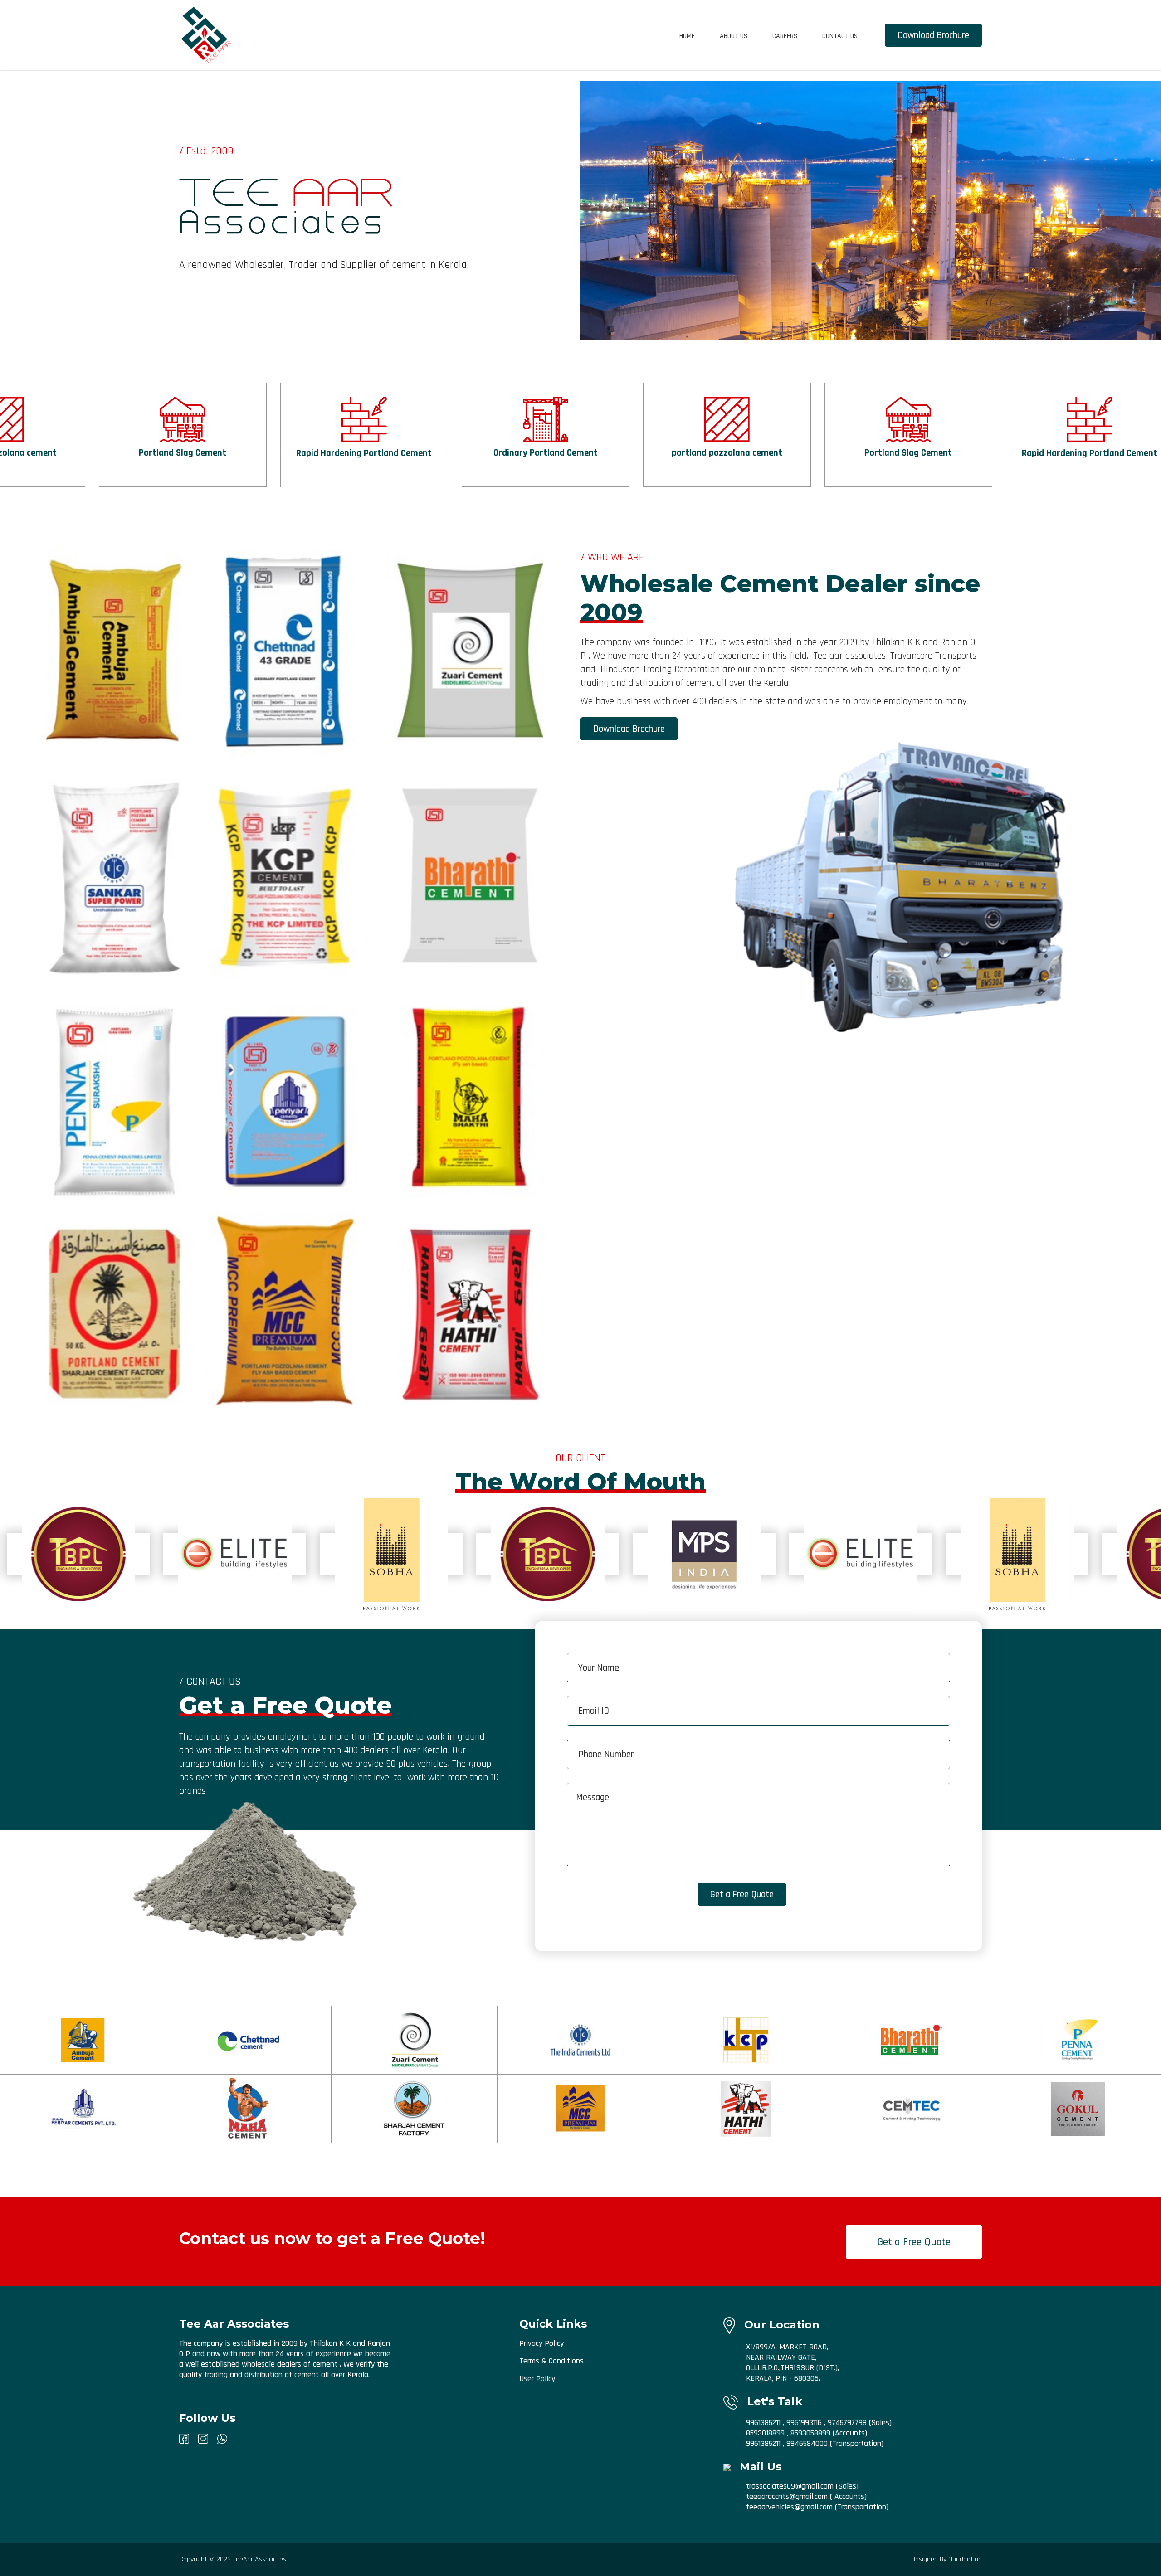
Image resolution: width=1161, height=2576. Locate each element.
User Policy (537, 2379)
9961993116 (804, 2423)
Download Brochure (933, 35)
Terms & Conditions (551, 2361)
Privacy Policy (541, 2343)
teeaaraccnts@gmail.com (788, 2496)
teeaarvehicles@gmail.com (790, 2507)
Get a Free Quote (914, 2242)
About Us (734, 36)
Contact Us (840, 36)
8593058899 (810, 2433)
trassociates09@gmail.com (791, 2486)
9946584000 (807, 2443)
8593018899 (765, 2433)
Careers (785, 36)
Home (687, 36)
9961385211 (763, 2423)
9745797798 (847, 2423)
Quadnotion (965, 2559)
